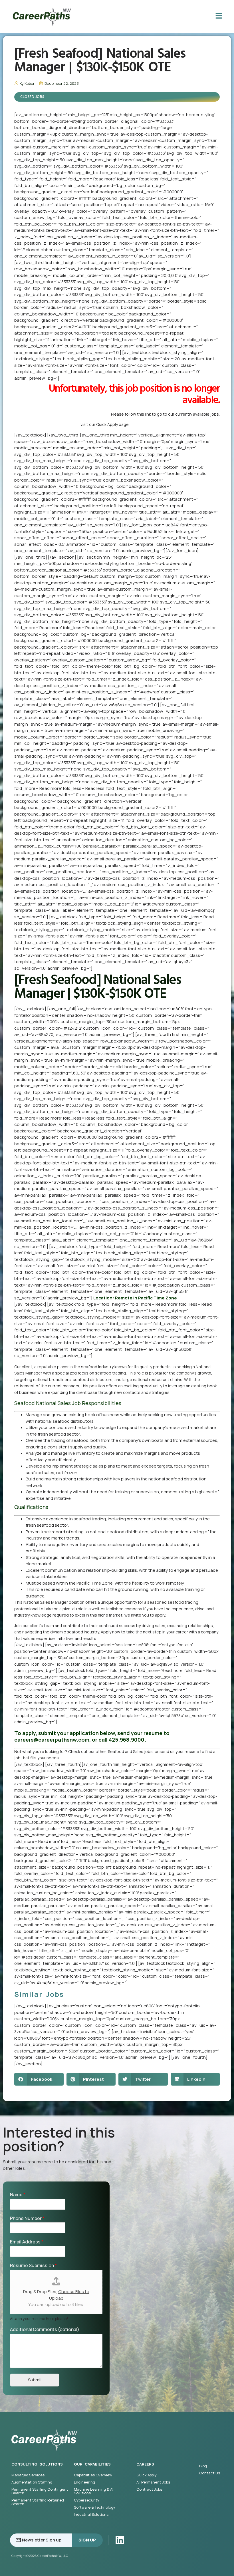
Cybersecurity (87, 2500)
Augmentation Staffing (32, 2482)
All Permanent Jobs (153, 2482)
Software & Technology (95, 2507)
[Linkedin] (120, 2540)
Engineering (84, 2482)
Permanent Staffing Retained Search (38, 2502)
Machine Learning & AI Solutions (94, 2491)
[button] (39, 2079)
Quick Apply (147, 2475)
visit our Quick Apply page (105, 424)
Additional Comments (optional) (45, 2330)
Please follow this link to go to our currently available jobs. (165, 414)
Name (18, 2195)
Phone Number (27, 2218)
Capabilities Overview (93, 2475)
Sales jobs (143, 1751)
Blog (203, 2466)
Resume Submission (33, 2266)
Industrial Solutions (91, 2514)
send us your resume (179, 1751)
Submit (35, 2380)
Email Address (27, 2242)
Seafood (116, 1751)
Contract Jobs (149, 2489)
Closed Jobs (32, 97)
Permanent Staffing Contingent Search (40, 2491)
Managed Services (28, 2475)
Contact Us (210, 2473)
